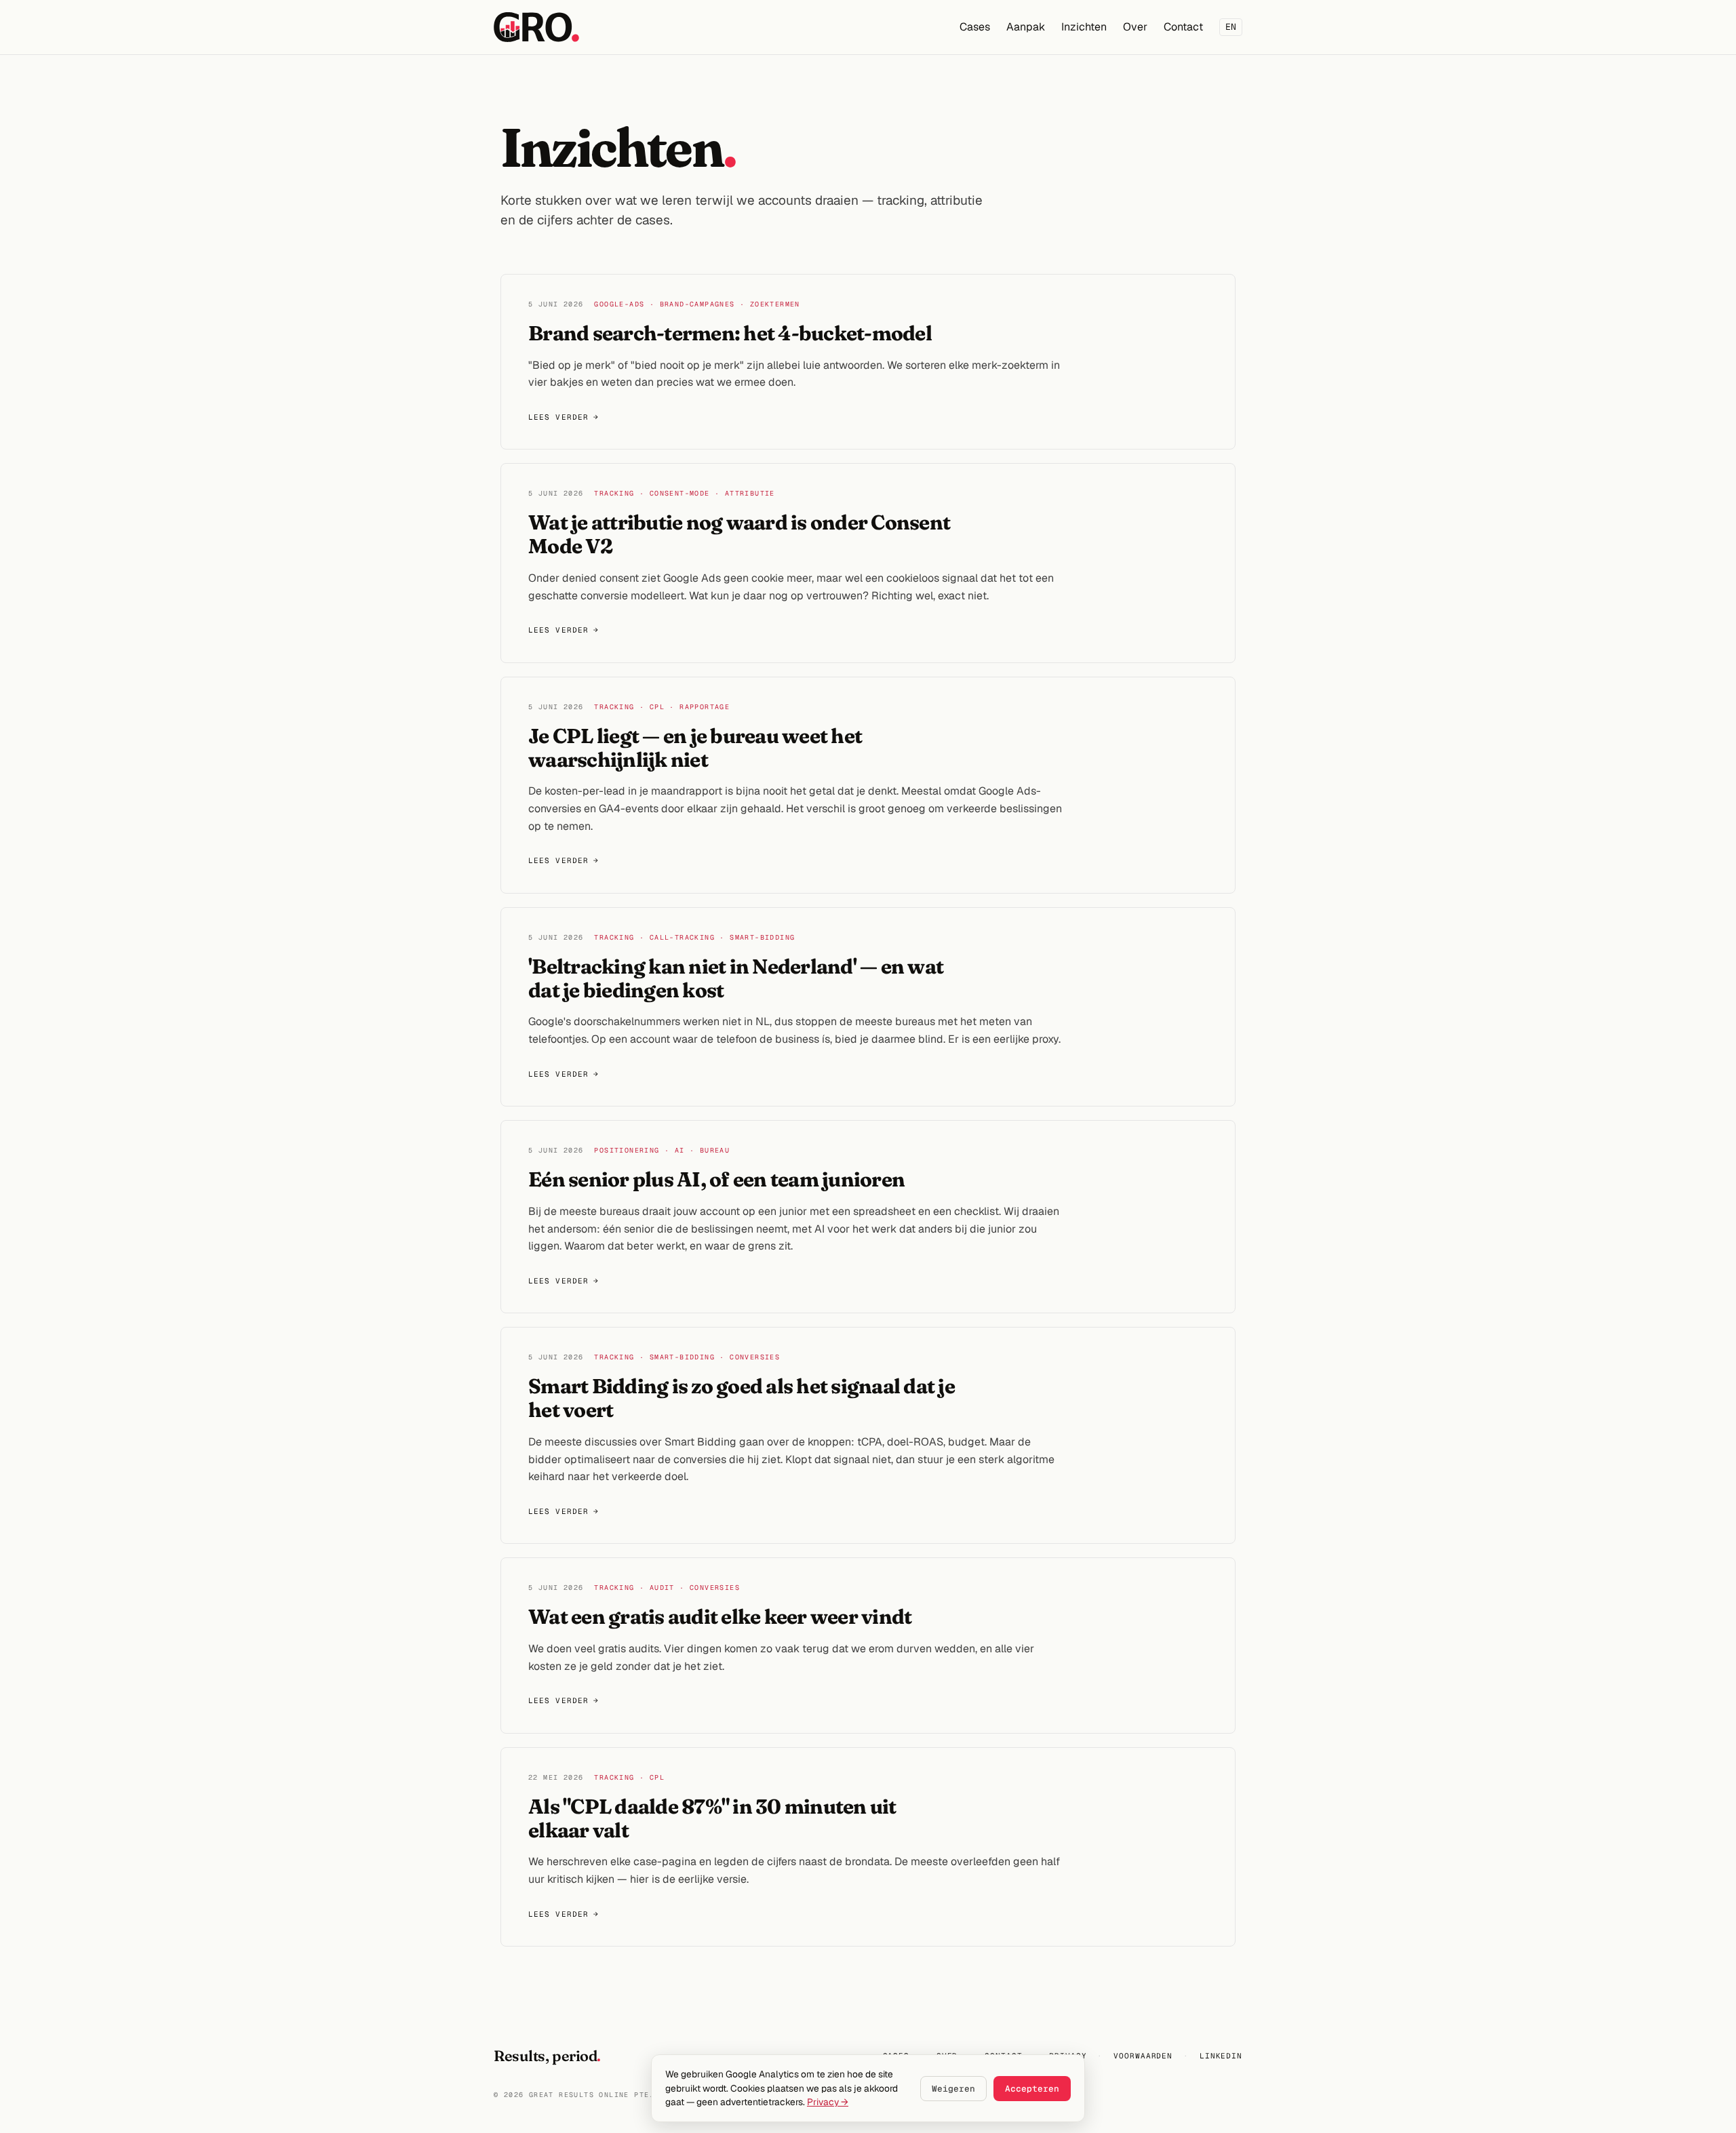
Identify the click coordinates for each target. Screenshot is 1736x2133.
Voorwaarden (1143, 2056)
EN (1231, 27)
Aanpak (1026, 27)
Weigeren (953, 2089)
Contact (1183, 27)
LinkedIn (1221, 2056)
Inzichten (1084, 27)
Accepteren (1032, 2089)
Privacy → (828, 2102)
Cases (975, 27)
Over (1135, 27)
